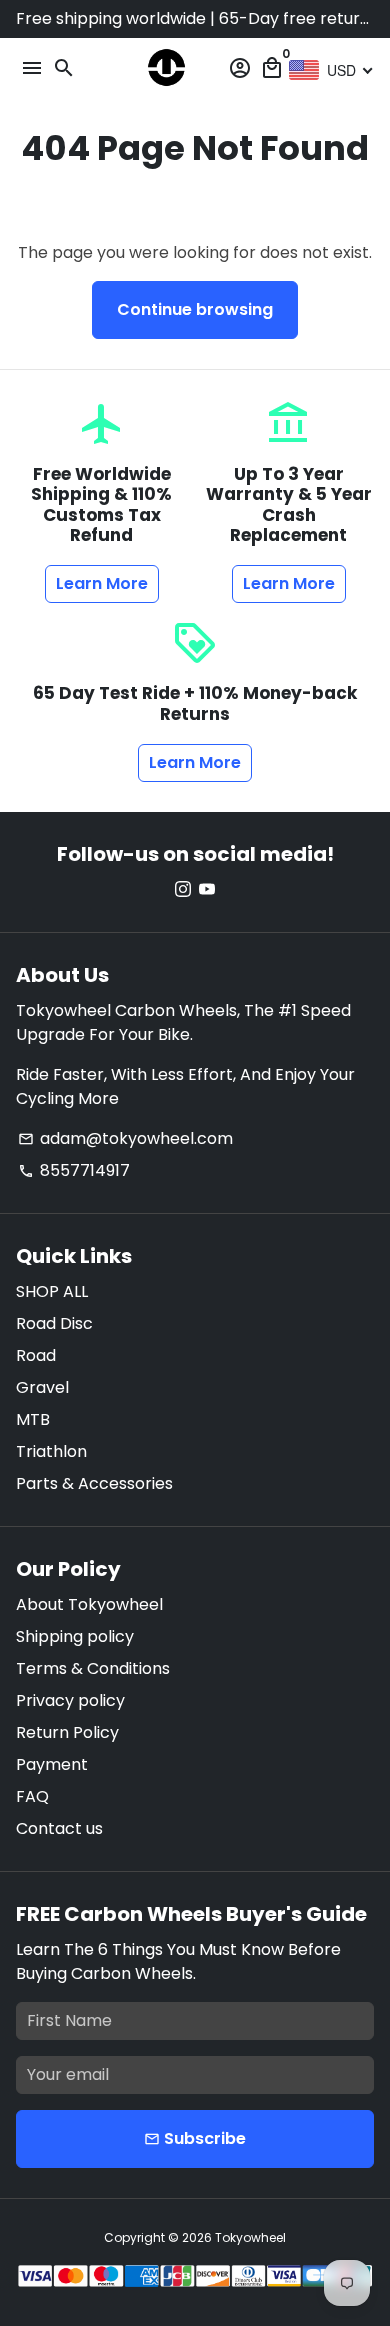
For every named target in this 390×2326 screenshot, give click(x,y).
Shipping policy (75, 1636)
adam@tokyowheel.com (125, 1138)
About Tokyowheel (89, 1604)
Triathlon (51, 1451)
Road (36, 1355)
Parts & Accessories (94, 1483)
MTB (33, 1419)
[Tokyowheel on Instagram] (183, 889)
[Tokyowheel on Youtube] (207, 889)
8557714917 (74, 1170)
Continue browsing (195, 309)
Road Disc (54, 1323)
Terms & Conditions (93, 1668)
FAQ (32, 1796)
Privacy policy (70, 1700)
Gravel (42, 1387)
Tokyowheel (250, 2237)
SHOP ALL (52, 1291)
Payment (52, 1764)
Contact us (59, 1828)
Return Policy (67, 1732)
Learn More (102, 583)
